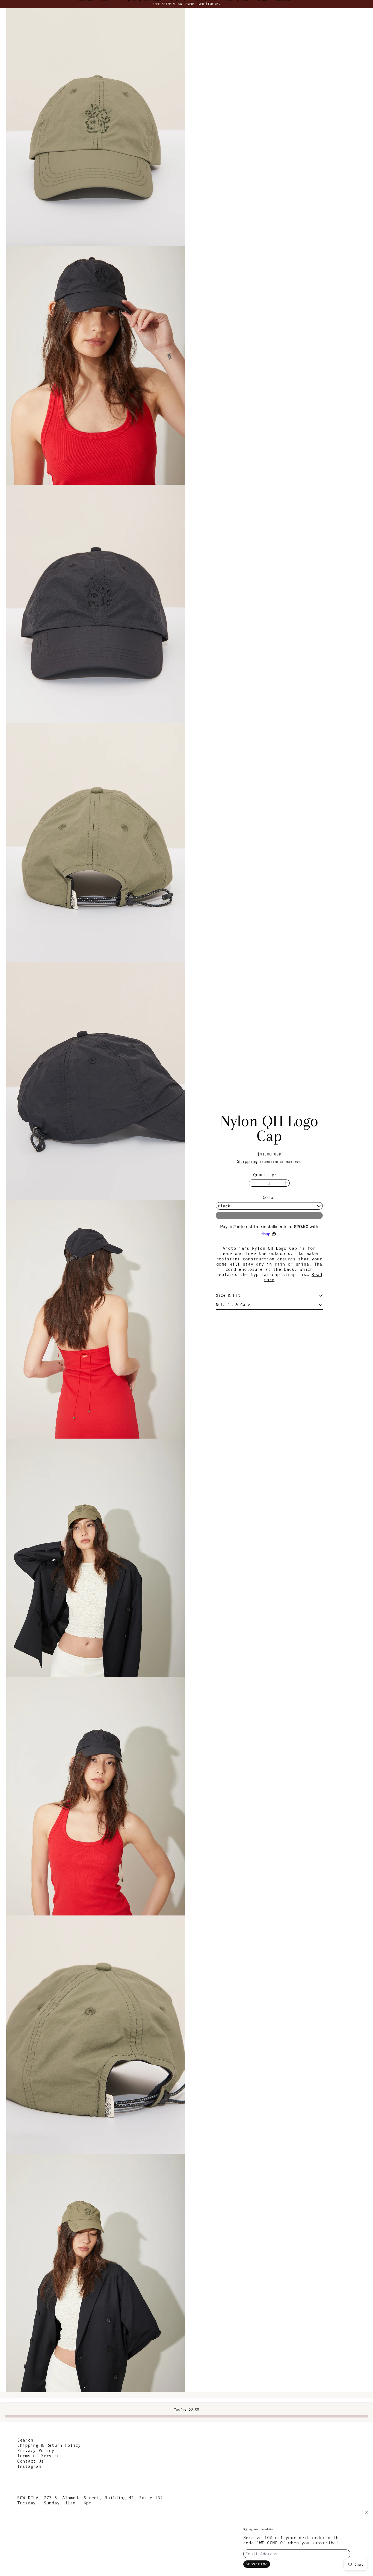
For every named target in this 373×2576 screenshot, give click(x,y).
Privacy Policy (36, 2450)
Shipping (247, 1161)
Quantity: (265, 1175)
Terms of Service (38, 2455)
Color (269, 1197)
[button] (96, 127)
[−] (253, 1183)
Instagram (29, 2466)
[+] (285, 1183)
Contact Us (30, 2461)
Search (25, 2440)
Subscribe (257, 2564)
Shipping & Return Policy (49, 2445)
